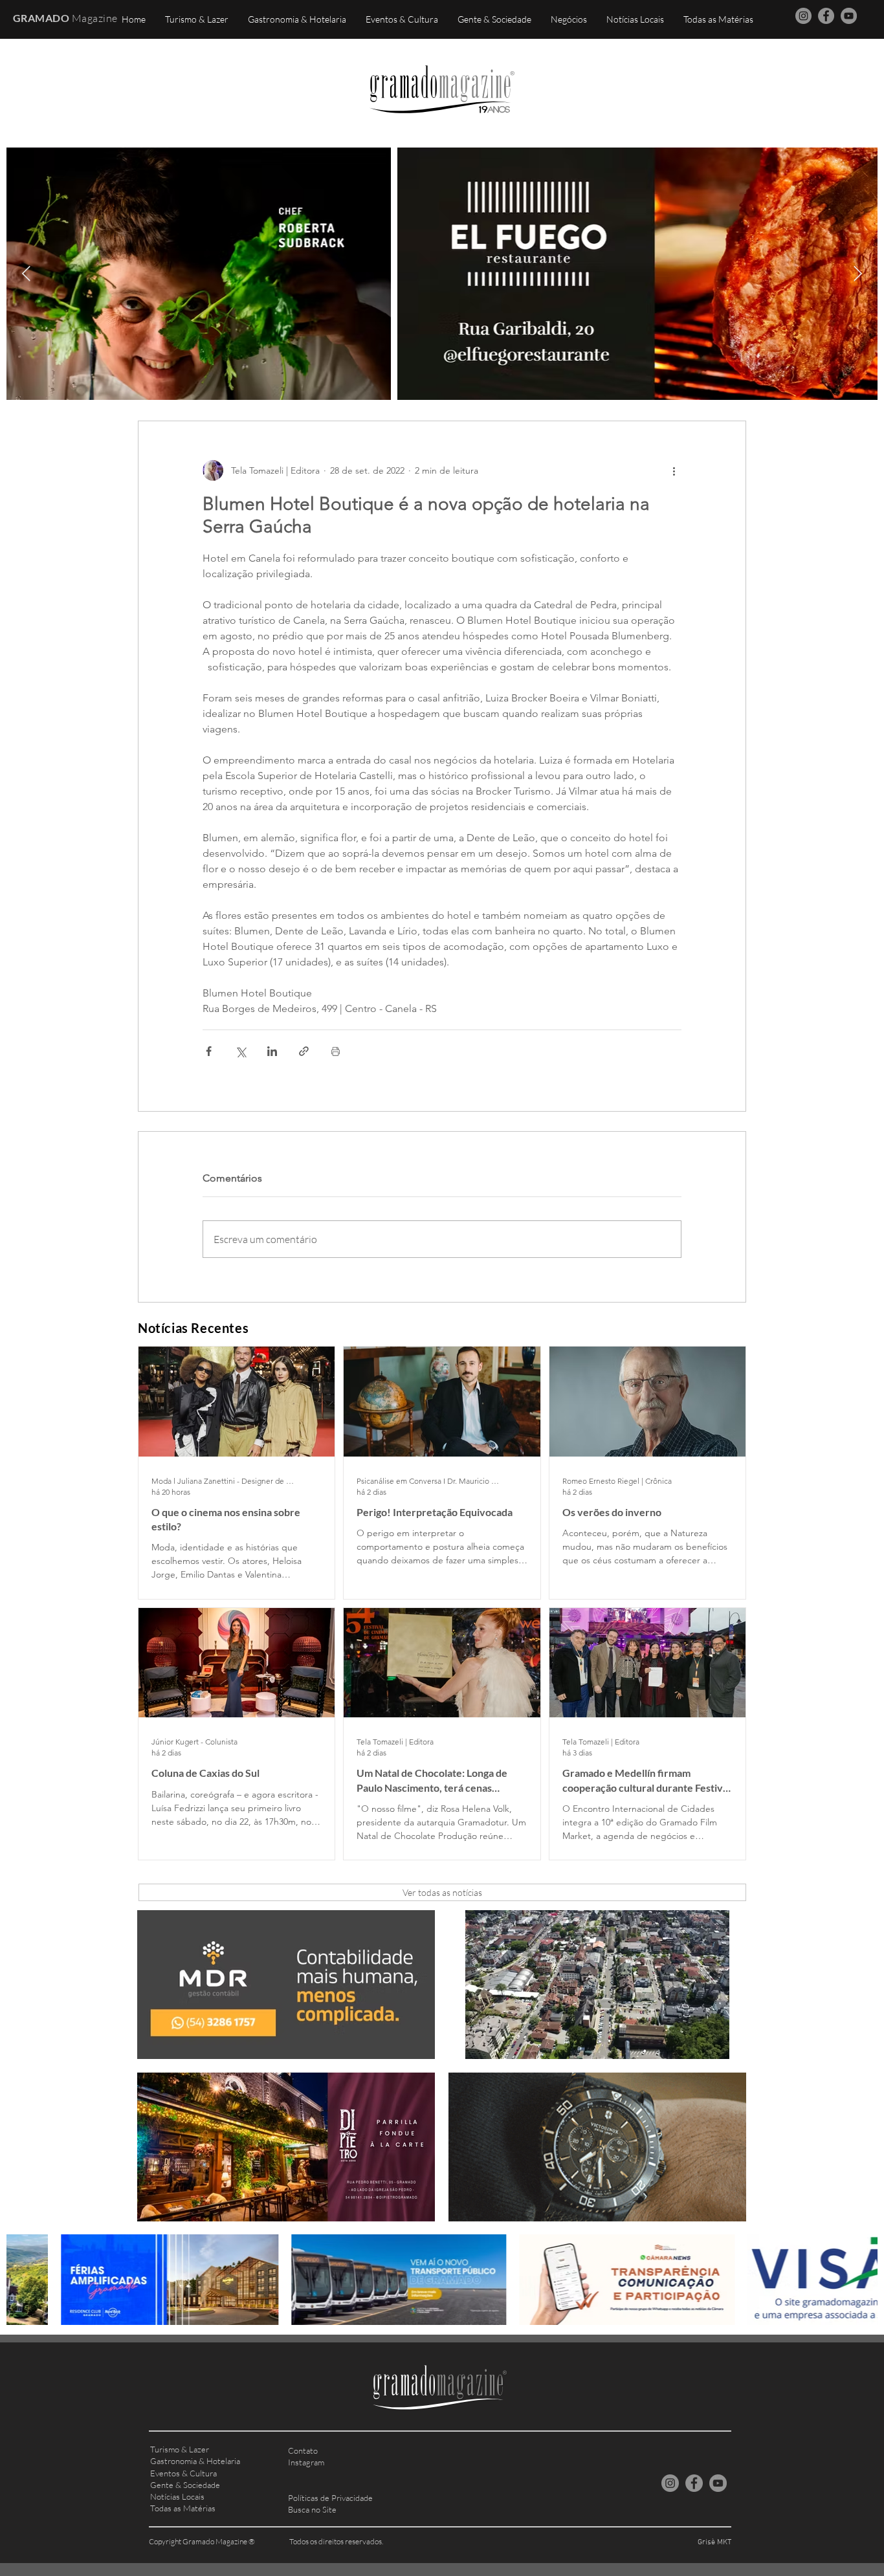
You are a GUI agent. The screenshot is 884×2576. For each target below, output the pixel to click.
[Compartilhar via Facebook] (209, 1051)
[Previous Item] (26, 273)
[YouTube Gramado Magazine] (849, 16)
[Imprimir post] (336, 1051)
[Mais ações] (674, 470)
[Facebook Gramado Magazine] (826, 16)
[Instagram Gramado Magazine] (803, 16)
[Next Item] (858, 273)
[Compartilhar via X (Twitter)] (240, 1051)
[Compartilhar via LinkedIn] (272, 1051)
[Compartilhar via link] (304, 1051)
